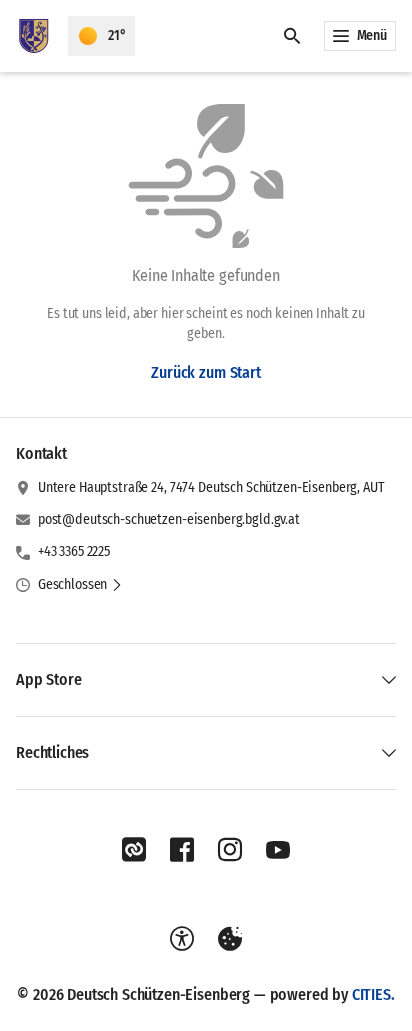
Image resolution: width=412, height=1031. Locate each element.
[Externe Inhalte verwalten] (230, 939)
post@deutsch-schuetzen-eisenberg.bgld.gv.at (169, 519)
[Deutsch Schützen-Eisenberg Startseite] (34, 36)
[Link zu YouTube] (278, 850)
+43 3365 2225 (74, 551)
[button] (80, 585)
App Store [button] (49, 679)
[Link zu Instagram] (230, 850)
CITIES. (373, 994)
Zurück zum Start (205, 372)
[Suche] (292, 36)
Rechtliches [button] (52, 752)
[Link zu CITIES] (134, 850)
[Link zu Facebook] (182, 850)
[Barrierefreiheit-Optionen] (182, 939)
